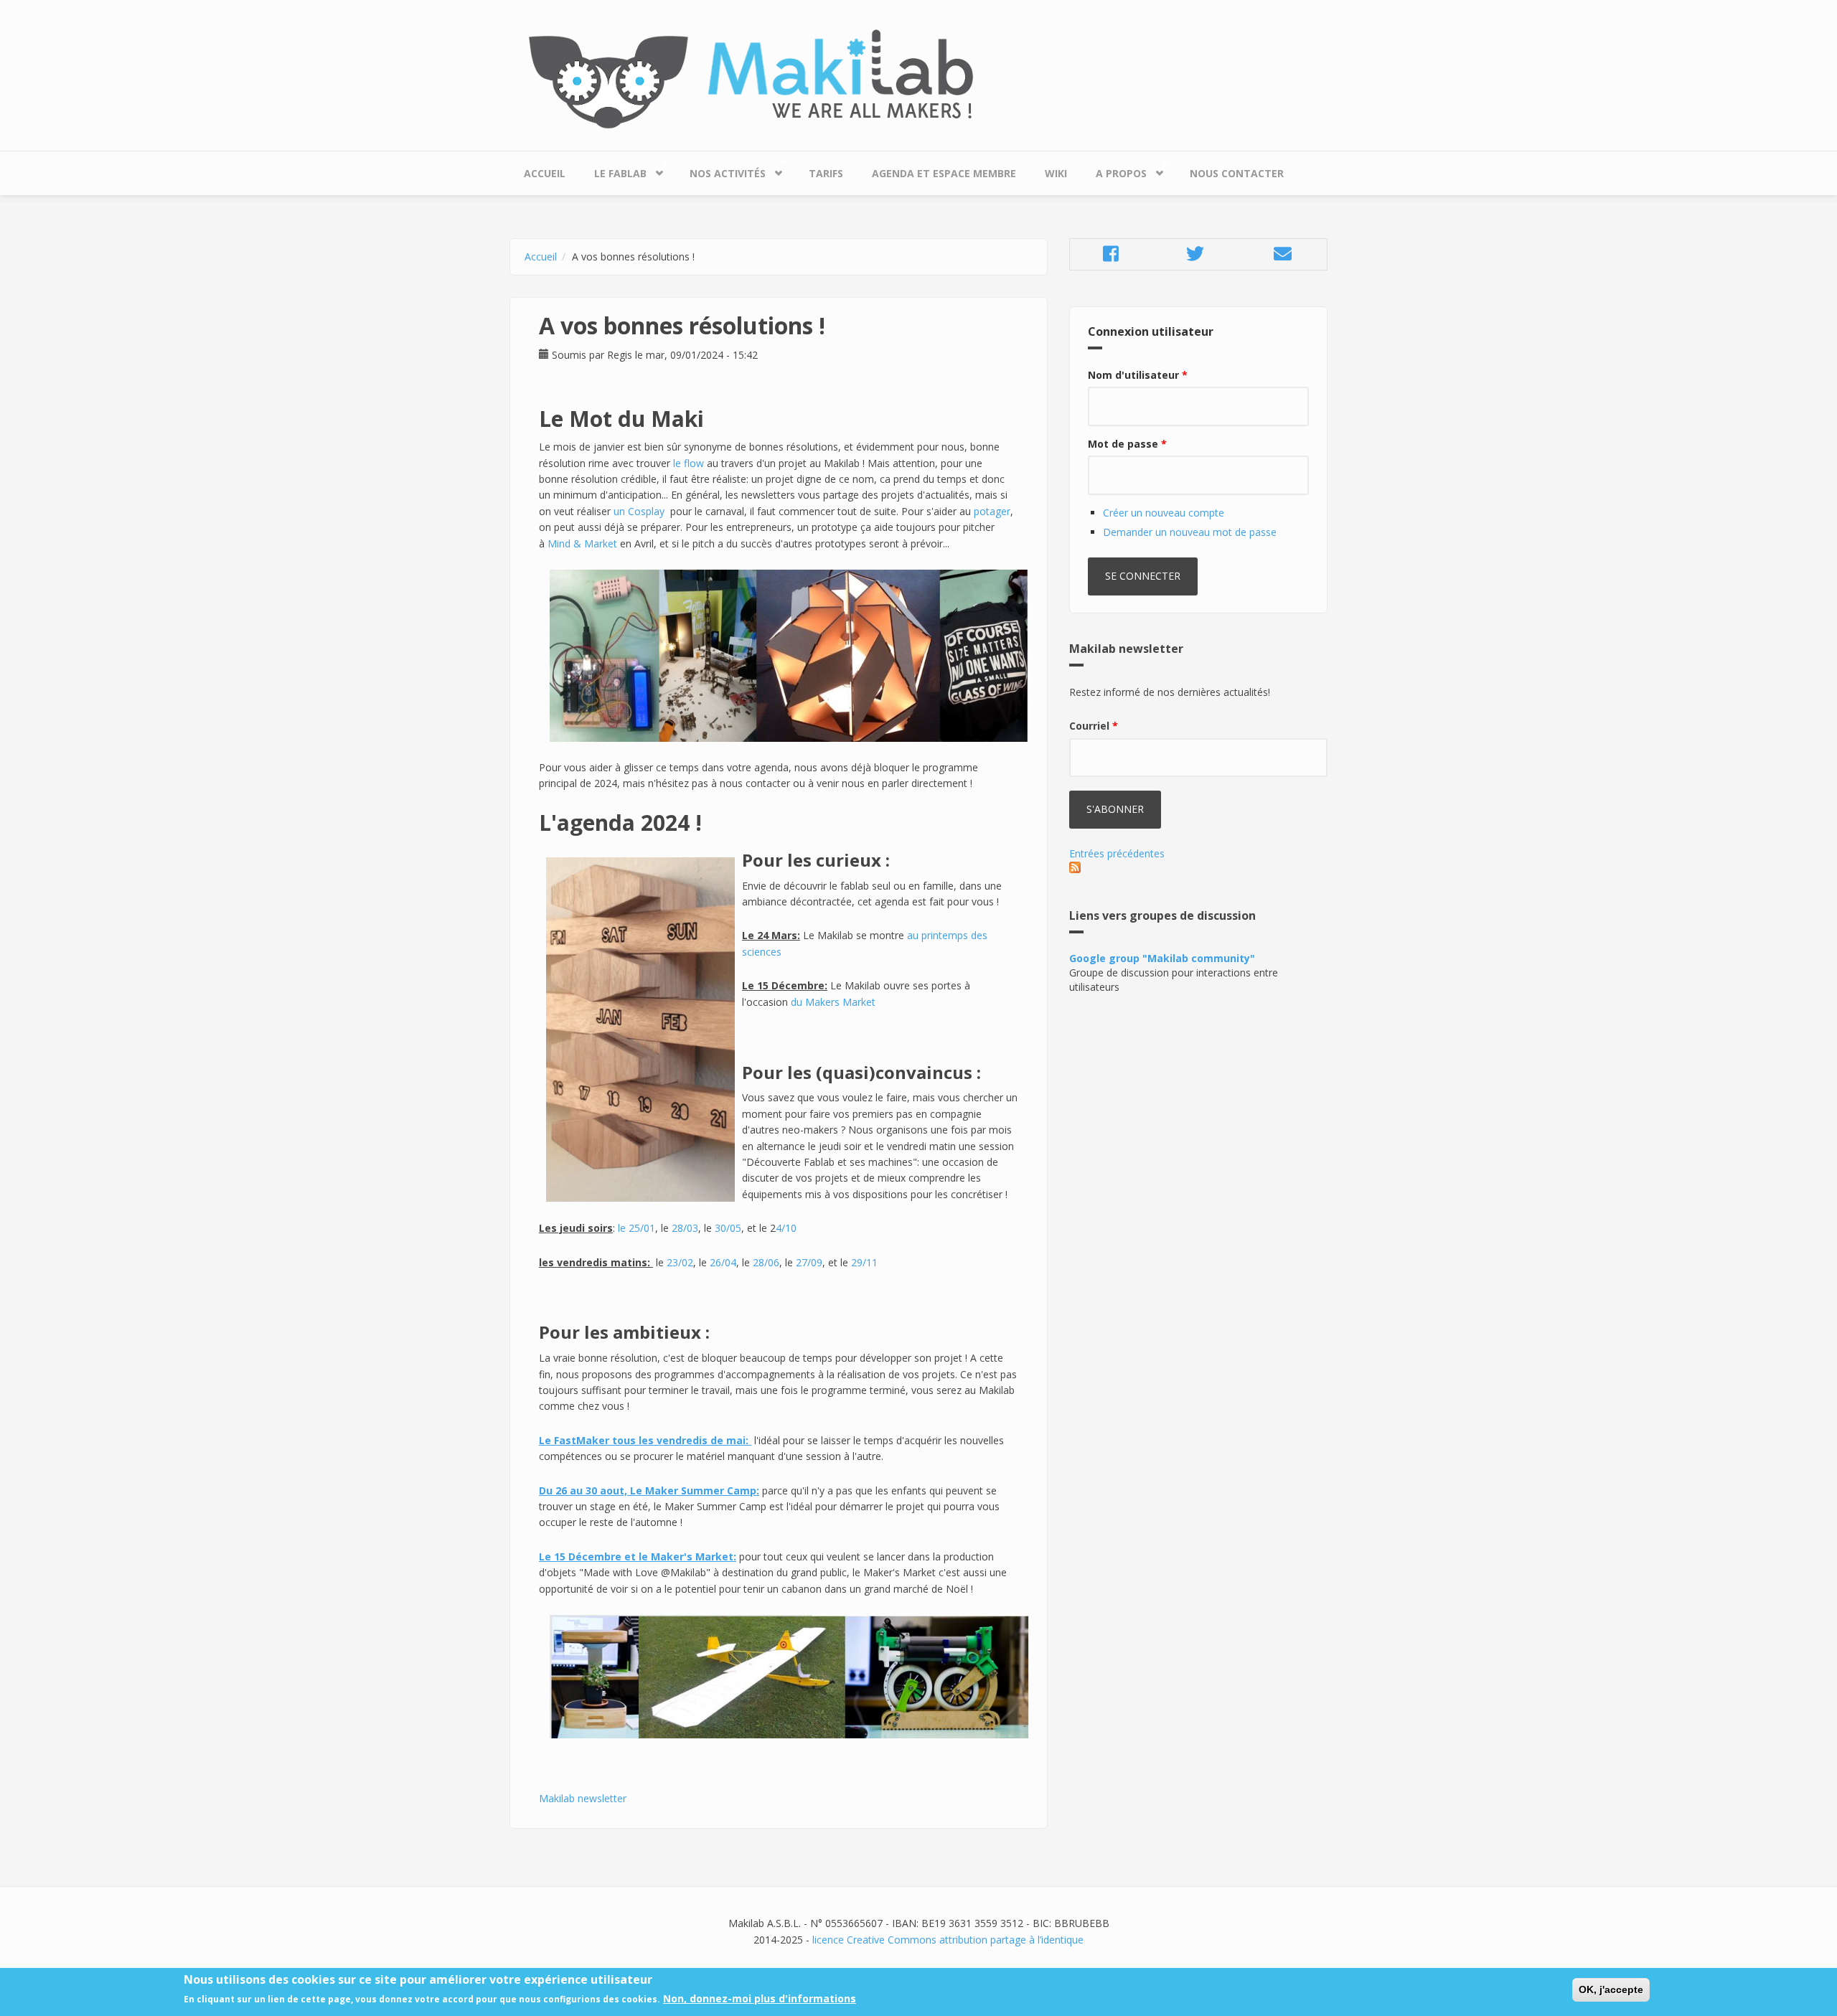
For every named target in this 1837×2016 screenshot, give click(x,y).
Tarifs (826, 173)
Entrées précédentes (1117, 853)
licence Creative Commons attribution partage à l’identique (948, 1940)
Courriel (1094, 726)
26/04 (723, 1262)
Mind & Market (582, 543)
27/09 (809, 1262)
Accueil (545, 173)
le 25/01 (636, 1228)
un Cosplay (639, 511)
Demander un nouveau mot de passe (1190, 532)
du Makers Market (833, 1002)
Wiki (1056, 173)
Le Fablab (613, 170)
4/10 (786, 1228)
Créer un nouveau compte (1164, 513)
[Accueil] (918, 79)
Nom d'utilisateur (1138, 375)
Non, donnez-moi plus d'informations (760, 1999)
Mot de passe (1127, 444)
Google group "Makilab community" (1162, 958)
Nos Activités (720, 170)
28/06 (766, 1262)
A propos (1114, 170)
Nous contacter (1237, 173)
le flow (689, 463)
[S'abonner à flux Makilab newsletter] (1198, 867)
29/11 (864, 1262)
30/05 (728, 1228)
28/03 (685, 1228)
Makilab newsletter (583, 1798)
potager (992, 511)
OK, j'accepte (1611, 1989)
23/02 (680, 1262)
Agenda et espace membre (944, 173)
